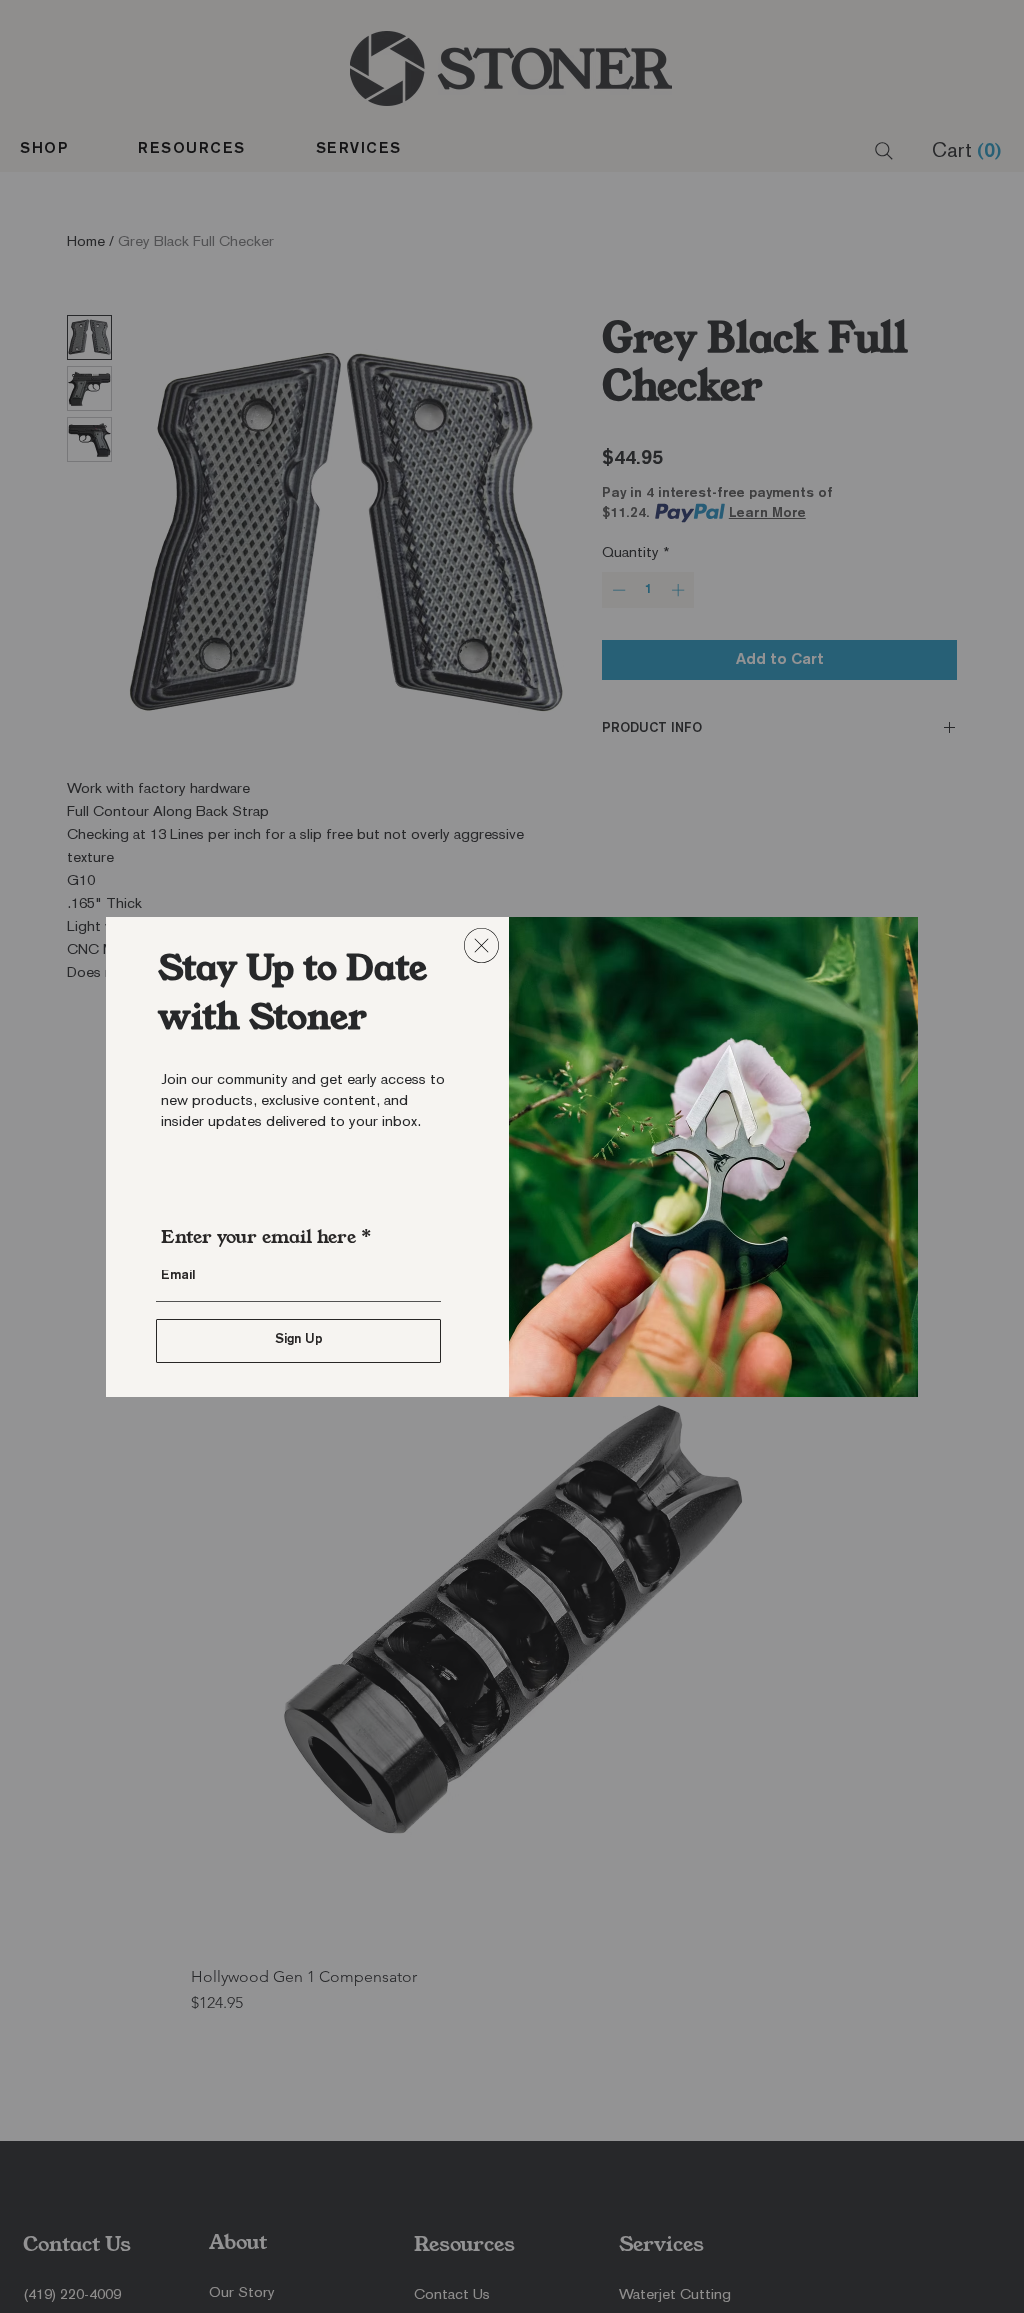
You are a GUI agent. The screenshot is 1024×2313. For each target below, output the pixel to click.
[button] (481, 945)
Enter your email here (258, 1237)
